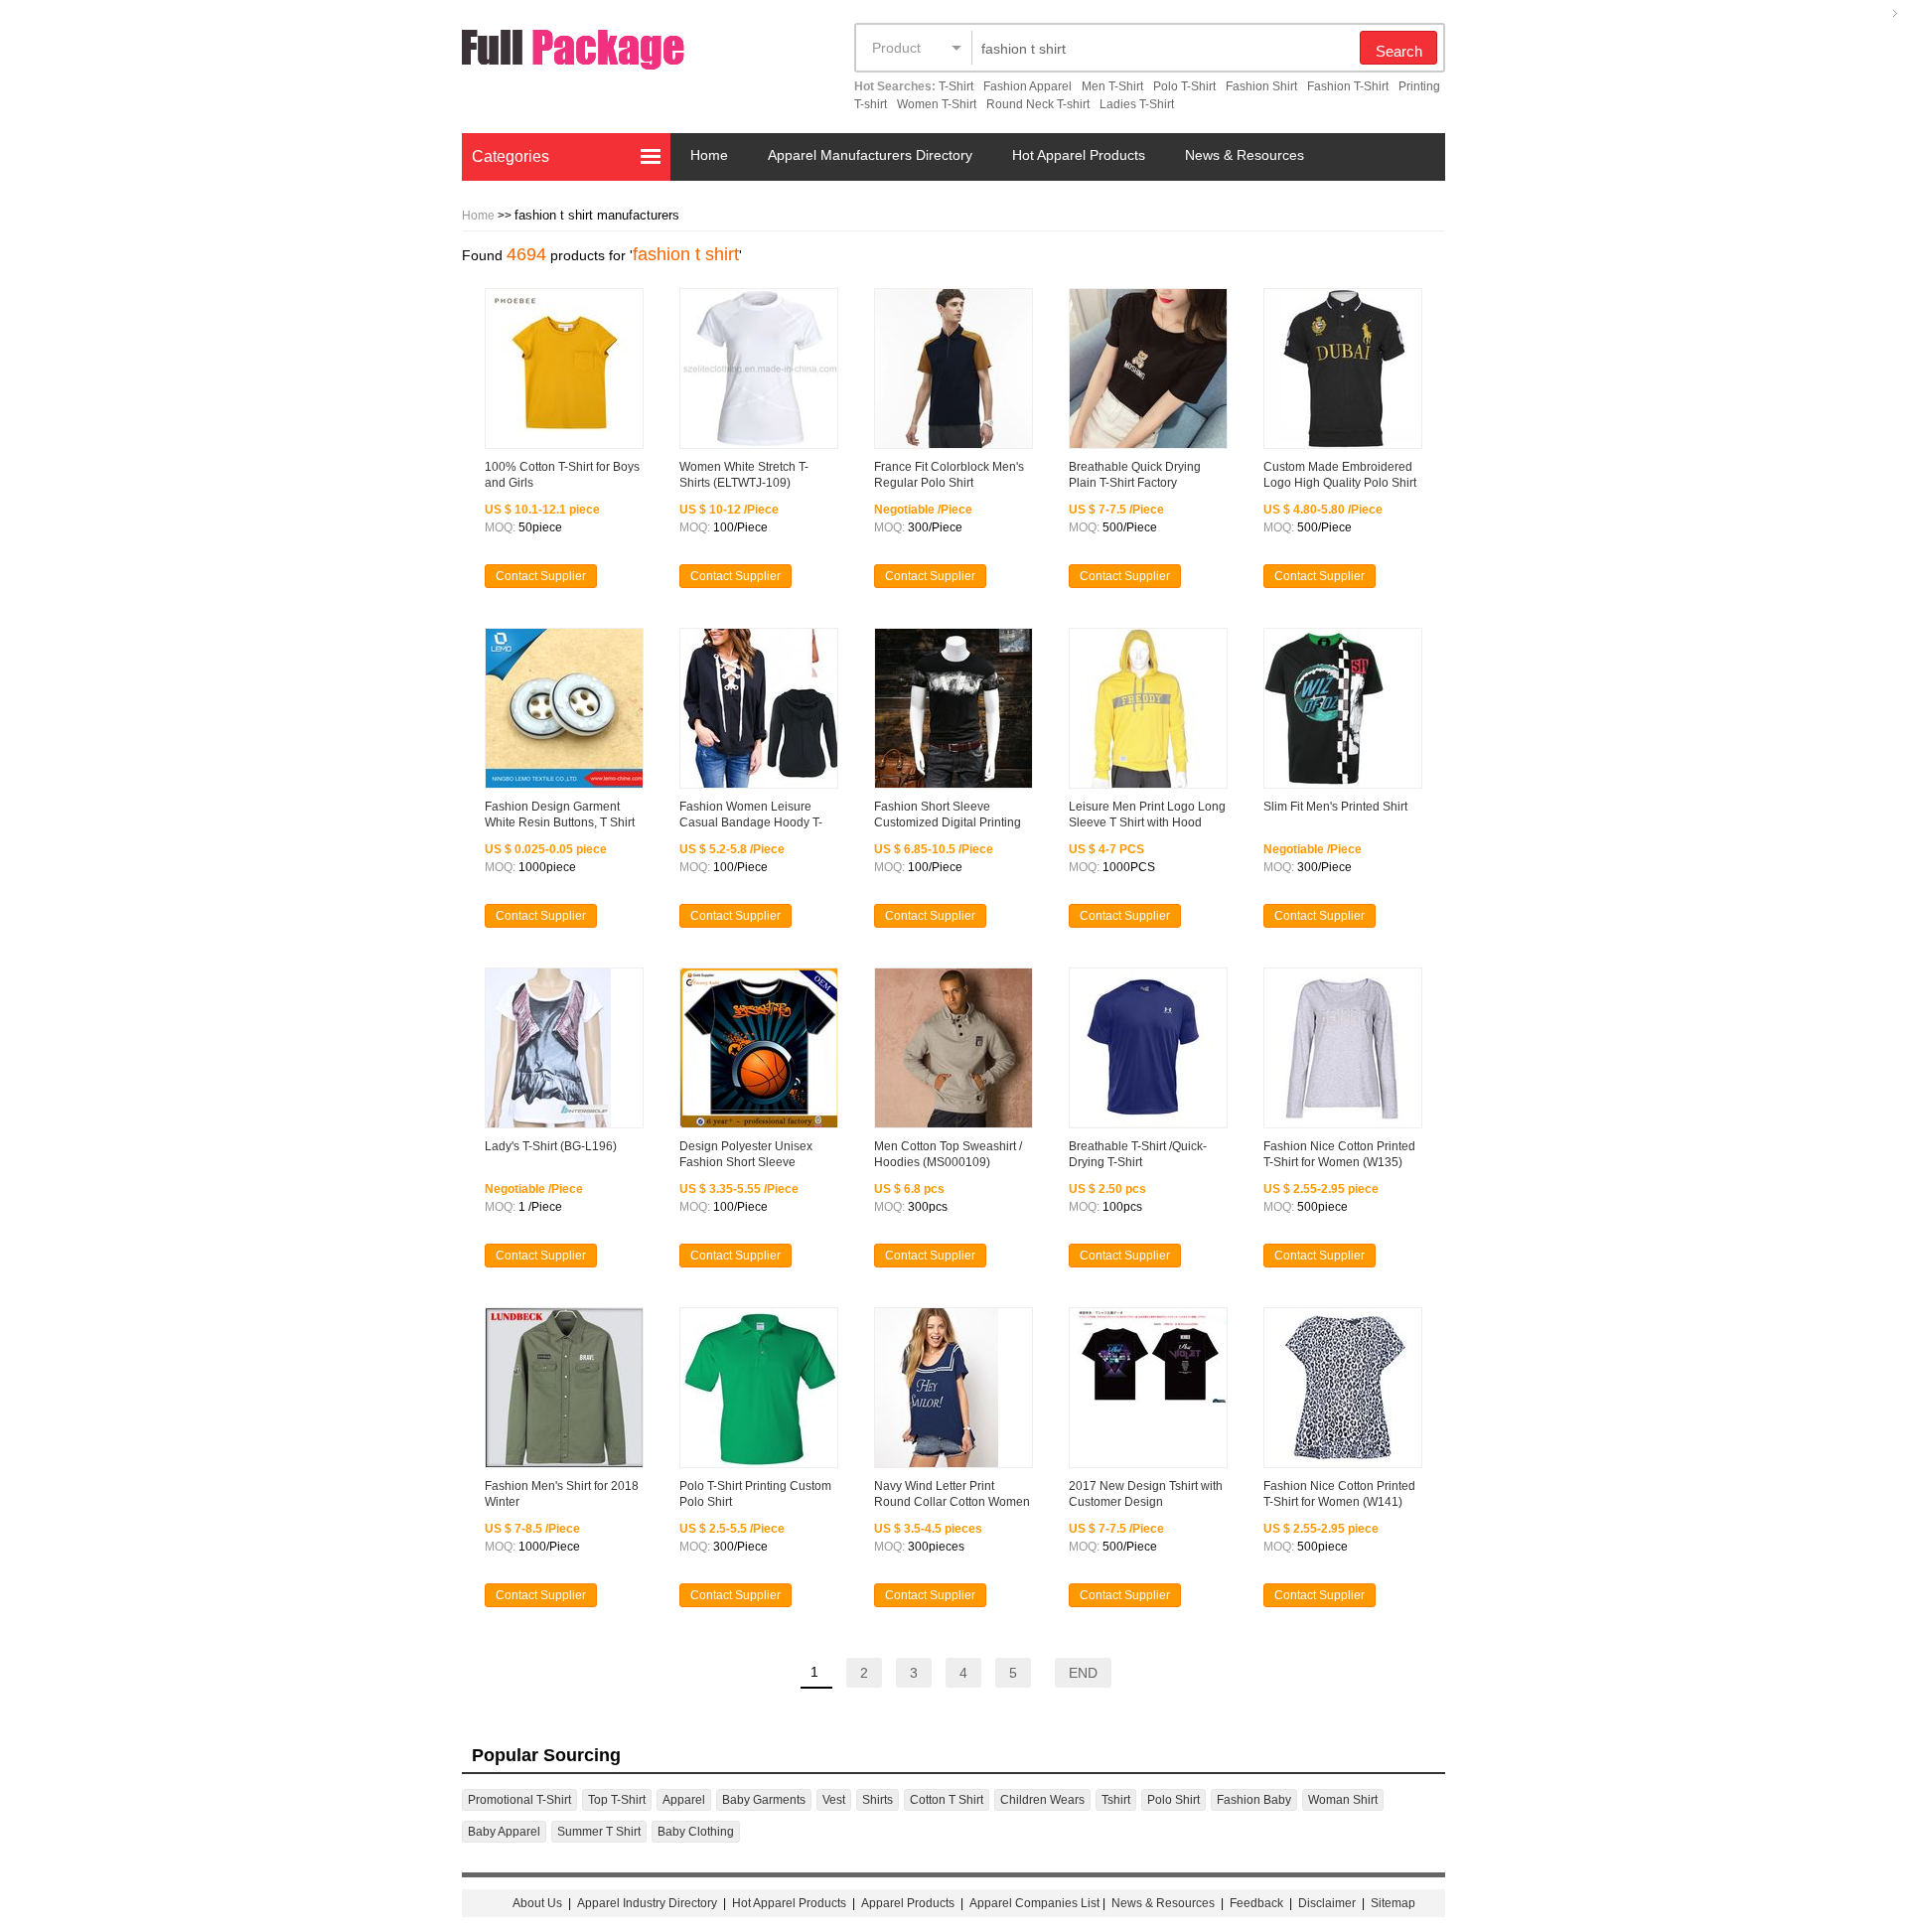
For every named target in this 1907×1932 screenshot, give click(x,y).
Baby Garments (764, 1800)
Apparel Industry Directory (647, 1903)
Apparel (684, 1800)
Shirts (878, 1800)
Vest (834, 1800)
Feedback (1256, 1903)
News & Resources (1245, 155)
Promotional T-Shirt (519, 1800)
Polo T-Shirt (1184, 86)
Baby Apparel (504, 1832)
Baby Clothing (696, 1832)
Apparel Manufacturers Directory (870, 155)
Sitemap (1393, 1903)
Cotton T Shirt (947, 1800)
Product (896, 48)
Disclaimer (1327, 1903)
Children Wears (1042, 1800)
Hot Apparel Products (1079, 155)
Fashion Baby (1254, 1800)
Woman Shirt (1343, 1800)
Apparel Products (908, 1903)
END (1083, 1673)
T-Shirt (956, 86)
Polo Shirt (1174, 1800)
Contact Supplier (541, 576)
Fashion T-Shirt (1348, 86)
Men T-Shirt (1112, 86)
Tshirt (1116, 1800)
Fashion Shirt (1261, 86)
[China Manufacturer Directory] (611, 53)
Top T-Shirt (617, 1800)
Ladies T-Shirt (1137, 104)
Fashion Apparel (1027, 86)
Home (709, 155)
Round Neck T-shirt (1038, 104)
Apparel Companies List (1034, 1903)
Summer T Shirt (599, 1832)
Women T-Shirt (937, 104)
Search (1399, 51)
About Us (537, 1903)
